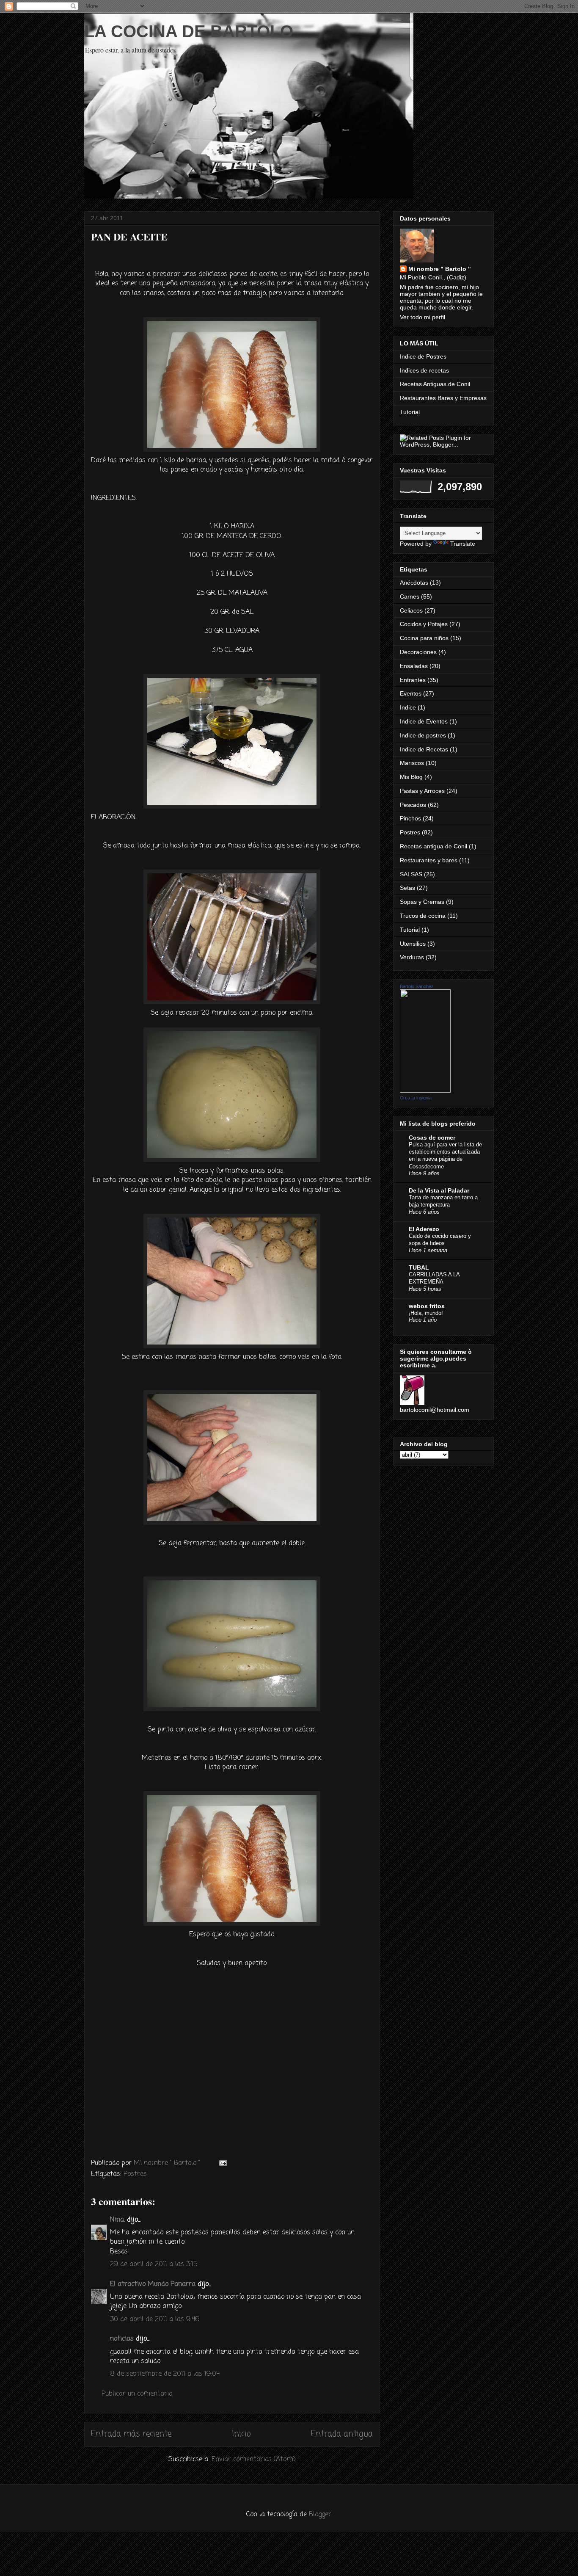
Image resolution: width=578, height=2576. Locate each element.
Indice (408, 707)
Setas (407, 888)
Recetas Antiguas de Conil (435, 384)
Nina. (117, 2220)
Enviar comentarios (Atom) (254, 2460)
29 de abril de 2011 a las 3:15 (154, 2264)
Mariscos (412, 763)
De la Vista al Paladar (439, 1190)
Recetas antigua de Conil (433, 846)
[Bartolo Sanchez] (425, 1091)
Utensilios (413, 944)
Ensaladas (414, 666)
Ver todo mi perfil (422, 317)
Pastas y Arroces (422, 791)
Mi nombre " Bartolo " (440, 269)
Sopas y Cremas (422, 902)
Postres (135, 2174)
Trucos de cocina (423, 916)
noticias (122, 2339)
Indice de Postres (423, 356)
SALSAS (411, 874)
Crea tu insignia (416, 1098)
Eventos (411, 693)
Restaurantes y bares (429, 860)
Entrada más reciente (131, 2434)
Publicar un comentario (137, 2394)
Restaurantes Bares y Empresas (443, 398)
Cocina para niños (424, 638)
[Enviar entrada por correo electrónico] (222, 2163)
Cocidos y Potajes (424, 624)
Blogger (320, 2515)
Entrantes (413, 680)
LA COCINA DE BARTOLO (189, 31)
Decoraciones (418, 652)
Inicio (241, 2434)
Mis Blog (411, 777)
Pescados (413, 805)
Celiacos (411, 610)
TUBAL (419, 1267)
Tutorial (410, 412)
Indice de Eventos (424, 721)
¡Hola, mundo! (426, 1313)
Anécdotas (414, 583)
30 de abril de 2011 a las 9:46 (155, 2319)
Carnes (410, 596)
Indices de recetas (424, 370)
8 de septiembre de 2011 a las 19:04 (165, 2374)
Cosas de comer (432, 1138)
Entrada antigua (342, 2434)
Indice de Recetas (424, 749)
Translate (463, 544)
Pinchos (410, 818)
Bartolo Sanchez (417, 986)
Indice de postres (423, 735)
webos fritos (427, 1306)
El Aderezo (424, 1229)
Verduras (412, 957)
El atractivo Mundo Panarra (153, 2284)
